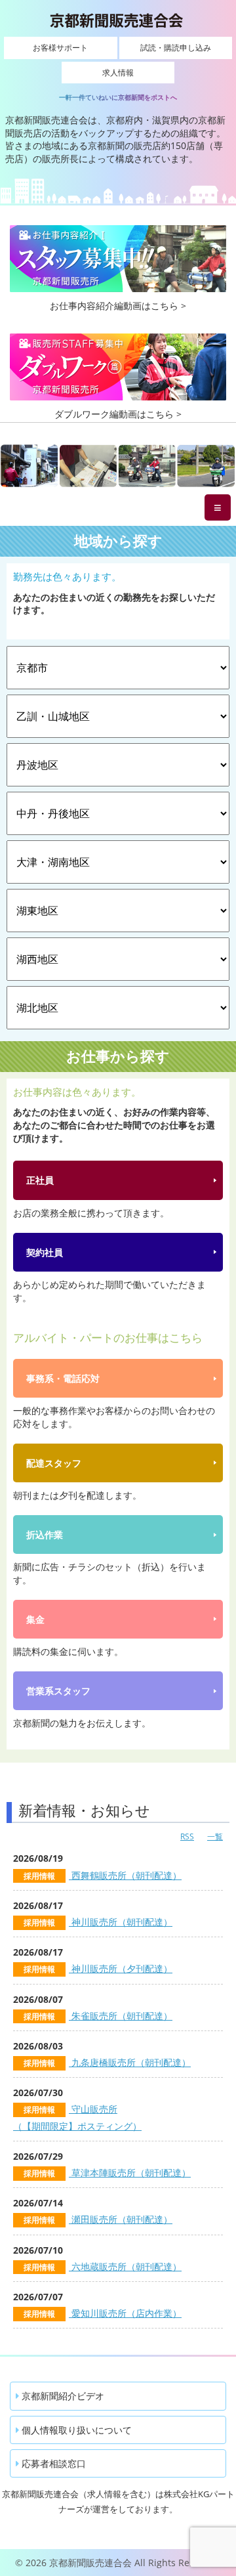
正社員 (40, 1180)
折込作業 (45, 1535)
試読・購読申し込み (176, 48)
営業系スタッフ (58, 1691)
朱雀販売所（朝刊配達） (121, 2016)
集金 (35, 1619)
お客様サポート (60, 48)
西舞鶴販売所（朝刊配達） (125, 1875)
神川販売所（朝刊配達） (121, 1922)
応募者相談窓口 (52, 2463)
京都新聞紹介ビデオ (62, 2396)
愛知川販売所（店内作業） (125, 2313)
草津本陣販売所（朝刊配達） (130, 2173)
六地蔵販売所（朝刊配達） (125, 2266)
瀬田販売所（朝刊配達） (121, 2219)
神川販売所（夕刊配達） (121, 1968)
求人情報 (118, 73)
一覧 (215, 1836)
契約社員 (45, 1252)
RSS (187, 1836)
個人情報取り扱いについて (75, 2430)
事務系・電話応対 (63, 1378)
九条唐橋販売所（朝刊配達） (130, 2062)
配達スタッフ (54, 1463)
